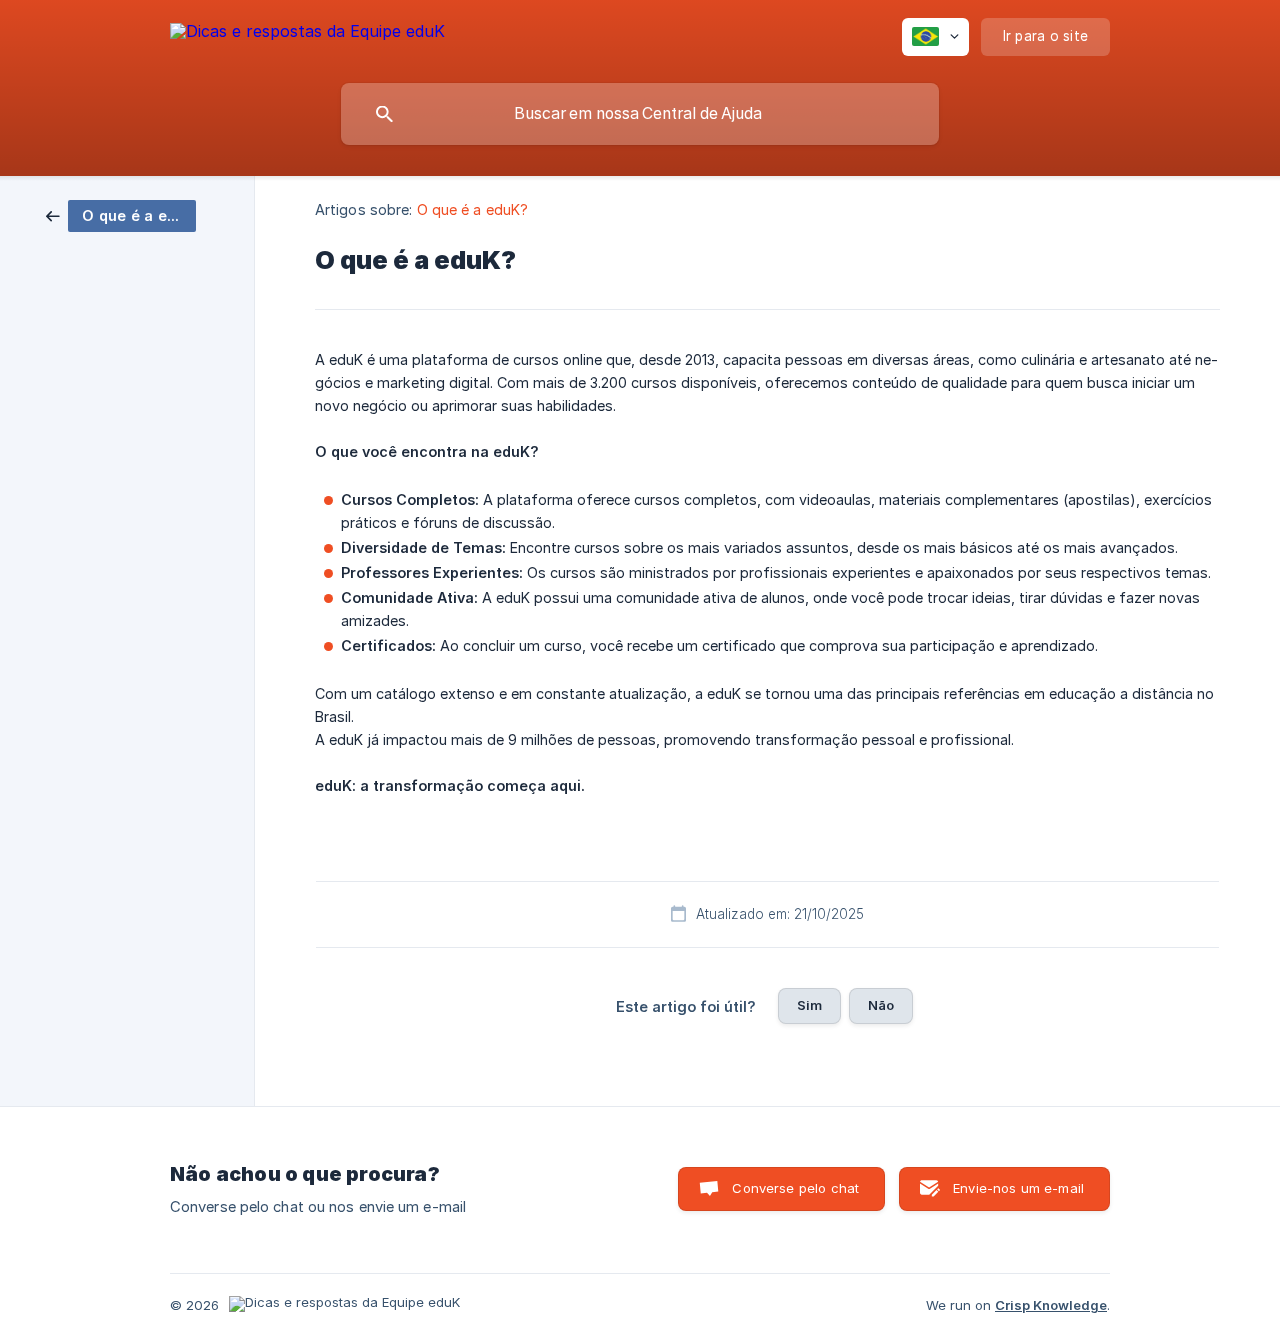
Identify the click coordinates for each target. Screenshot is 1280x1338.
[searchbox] (640, 114)
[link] (121, 214)
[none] (307, 34)
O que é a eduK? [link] (473, 209)
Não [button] (881, 1005)
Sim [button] (809, 1005)
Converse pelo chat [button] (795, 1188)
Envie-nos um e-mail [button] (1018, 1188)
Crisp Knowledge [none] (1051, 1305)
